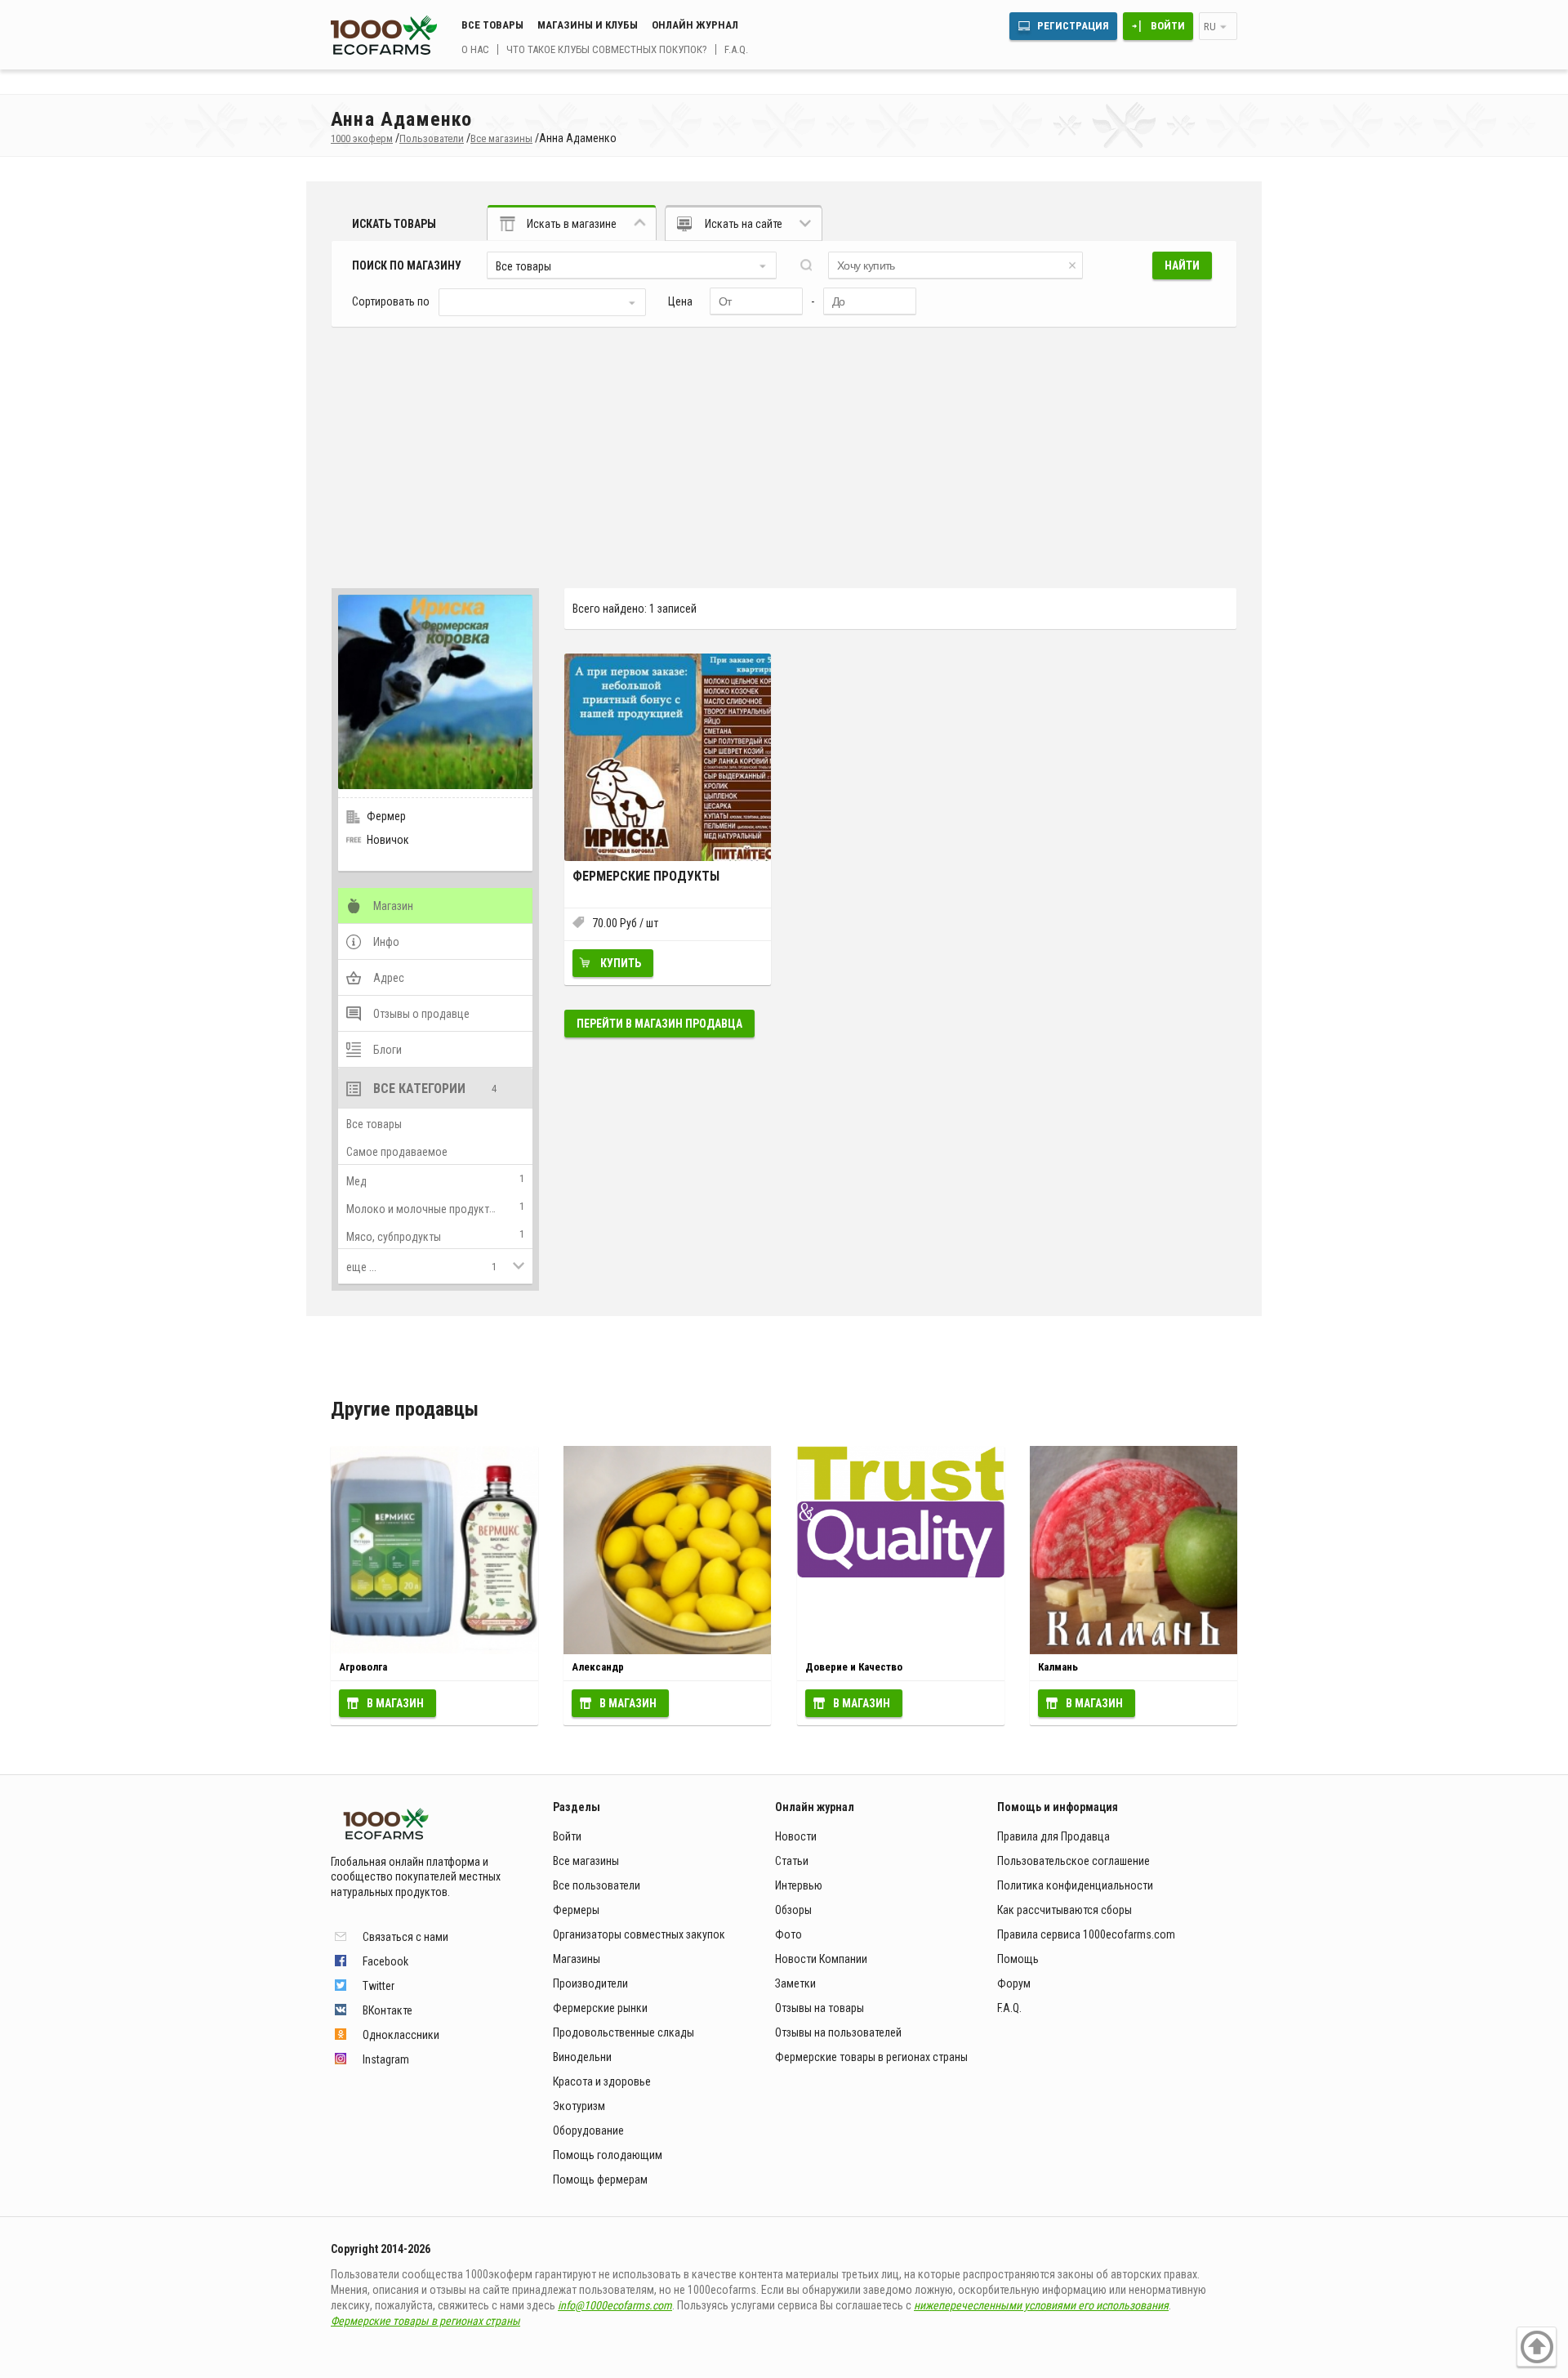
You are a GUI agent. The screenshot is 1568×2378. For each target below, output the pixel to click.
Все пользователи (597, 1885)
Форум (1014, 1983)
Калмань (1058, 1667)
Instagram (386, 2059)
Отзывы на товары (820, 2008)
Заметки (795, 1983)
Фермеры (576, 1910)
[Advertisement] (784, 449)
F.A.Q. (736, 49)
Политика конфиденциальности (1075, 1885)
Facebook (385, 1961)
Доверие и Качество (854, 1667)
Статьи (792, 1861)
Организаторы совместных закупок (639, 1934)
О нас (475, 49)
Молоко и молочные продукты (421, 1209)
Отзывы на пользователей (838, 2032)
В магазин (395, 1703)
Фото (788, 1934)
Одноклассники (401, 2035)
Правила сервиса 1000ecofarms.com (1086, 1934)
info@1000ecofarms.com (615, 2305)
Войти (1168, 26)
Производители (590, 1983)
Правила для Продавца (1053, 1836)
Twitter (379, 1986)
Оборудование (588, 2130)
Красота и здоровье (602, 2081)
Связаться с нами (405, 1937)
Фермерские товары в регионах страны (871, 2057)
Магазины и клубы (588, 25)
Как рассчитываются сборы (1065, 1910)
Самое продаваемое (397, 1152)
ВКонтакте (388, 2010)
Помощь (1018, 1959)
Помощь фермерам (600, 2179)
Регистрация (1073, 26)
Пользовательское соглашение (1074, 1861)
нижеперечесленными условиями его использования (1041, 2305)
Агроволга (363, 1667)
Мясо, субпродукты (394, 1237)
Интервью (799, 1885)
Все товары (492, 25)
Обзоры (793, 1910)
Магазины (577, 1959)
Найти (1182, 265)
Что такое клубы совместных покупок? (607, 49)
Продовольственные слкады (624, 2032)
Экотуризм (579, 2106)
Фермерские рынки (600, 2008)
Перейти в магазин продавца (659, 1024)
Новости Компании (821, 1959)
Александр (598, 1667)
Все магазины (586, 1861)
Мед (356, 1181)
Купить (621, 963)
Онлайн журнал (695, 25)
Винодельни (582, 2057)
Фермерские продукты (646, 876)
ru (1210, 27)
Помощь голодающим (608, 2155)
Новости (796, 1836)
